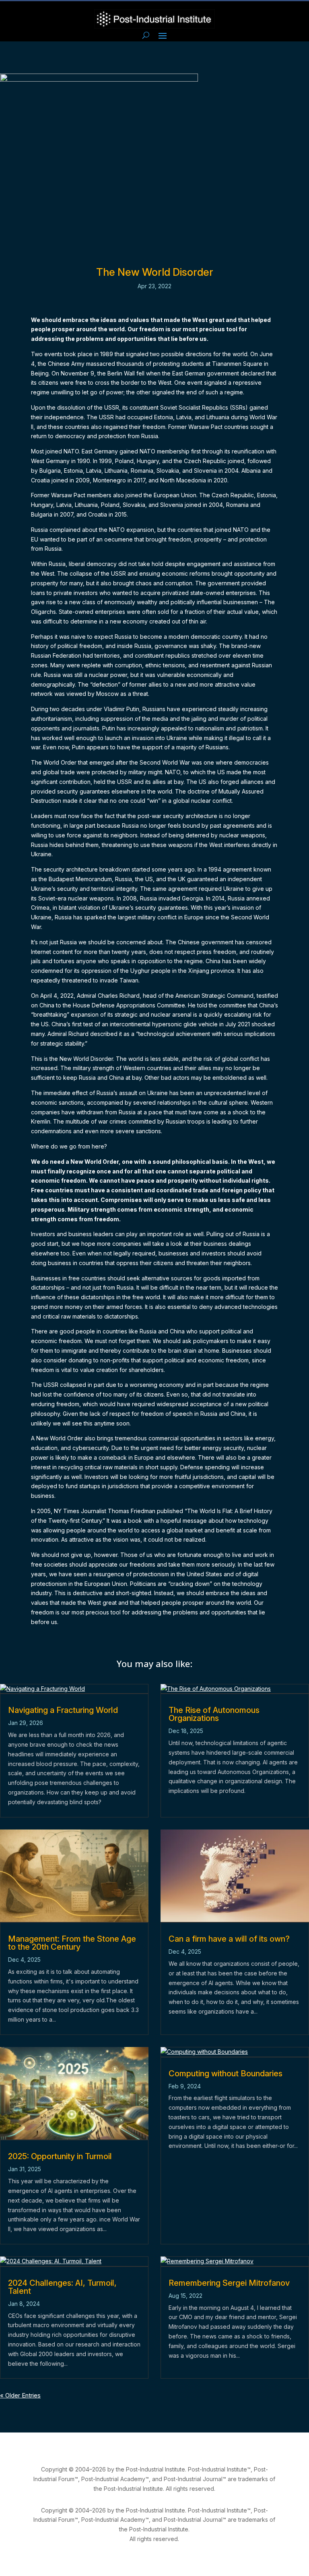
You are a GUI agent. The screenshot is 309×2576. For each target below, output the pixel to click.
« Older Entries (20, 2395)
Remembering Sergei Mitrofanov (229, 2283)
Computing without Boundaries (226, 2074)
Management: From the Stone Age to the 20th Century (72, 1943)
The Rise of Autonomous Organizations (214, 1714)
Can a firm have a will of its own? (229, 1939)
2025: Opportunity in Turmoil (60, 2156)
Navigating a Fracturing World (63, 1710)
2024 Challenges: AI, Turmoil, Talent (62, 2287)
